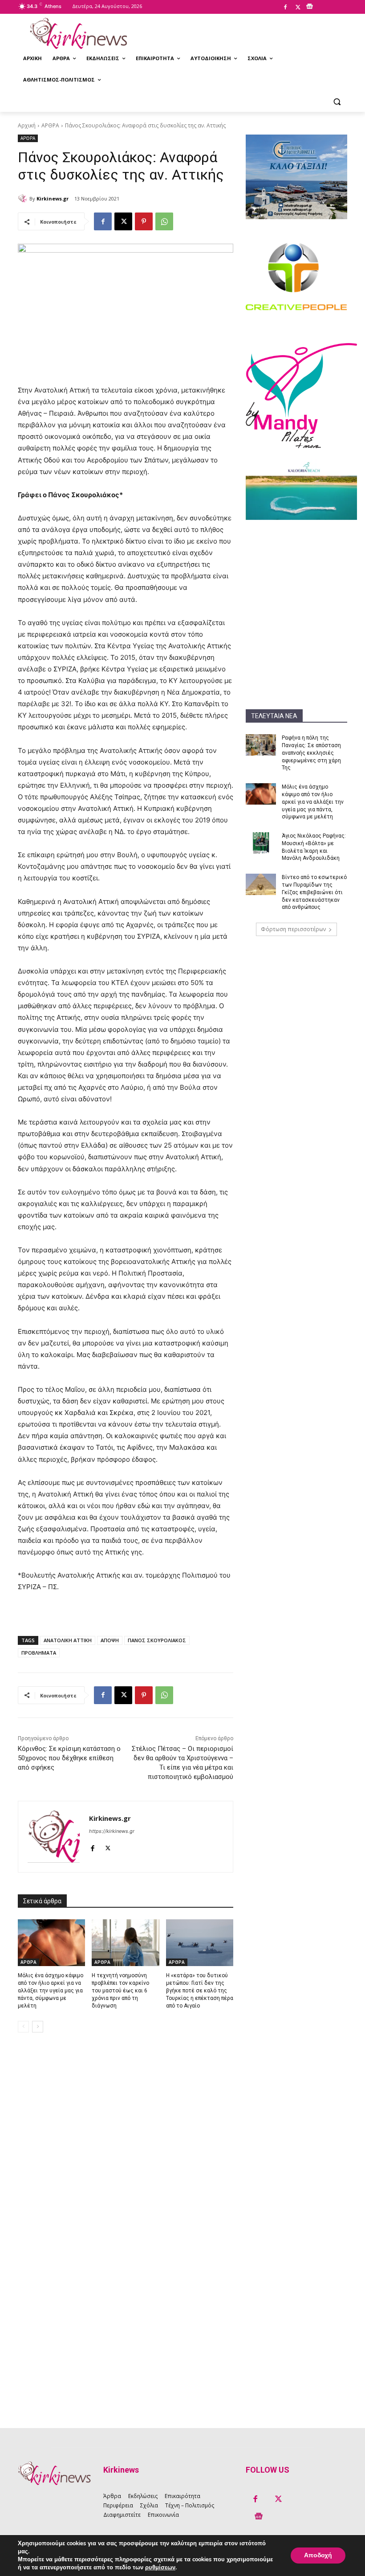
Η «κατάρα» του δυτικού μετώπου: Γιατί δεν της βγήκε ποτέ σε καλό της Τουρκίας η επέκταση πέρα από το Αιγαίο (200, 1990)
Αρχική (27, 125)
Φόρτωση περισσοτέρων (293, 929)
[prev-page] (23, 2027)
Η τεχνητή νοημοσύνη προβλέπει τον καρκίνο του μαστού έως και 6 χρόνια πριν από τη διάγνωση (120, 1990)
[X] (298, 8)
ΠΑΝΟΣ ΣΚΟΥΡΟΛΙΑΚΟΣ (157, 1640)
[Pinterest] (144, 221)
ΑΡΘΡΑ (50, 125)
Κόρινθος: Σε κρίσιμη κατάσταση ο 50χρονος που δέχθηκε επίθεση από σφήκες (69, 1758)
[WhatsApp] (164, 221)
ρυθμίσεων (160, 2568)
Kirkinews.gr (53, 198)
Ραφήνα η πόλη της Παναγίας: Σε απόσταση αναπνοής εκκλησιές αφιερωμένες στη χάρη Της (311, 753)
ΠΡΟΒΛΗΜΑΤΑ (39, 1653)
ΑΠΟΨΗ (110, 1640)
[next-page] (38, 2027)
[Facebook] (285, 8)
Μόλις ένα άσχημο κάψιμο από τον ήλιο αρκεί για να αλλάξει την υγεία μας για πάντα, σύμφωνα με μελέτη (313, 802)
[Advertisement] (296, 576)
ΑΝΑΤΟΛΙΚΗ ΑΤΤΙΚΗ (68, 1640)
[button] (337, 101)
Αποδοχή (318, 2555)
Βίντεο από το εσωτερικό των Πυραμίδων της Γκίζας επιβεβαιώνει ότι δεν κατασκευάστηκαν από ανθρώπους (314, 892)
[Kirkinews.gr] (78, 33)
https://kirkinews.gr (112, 1831)
